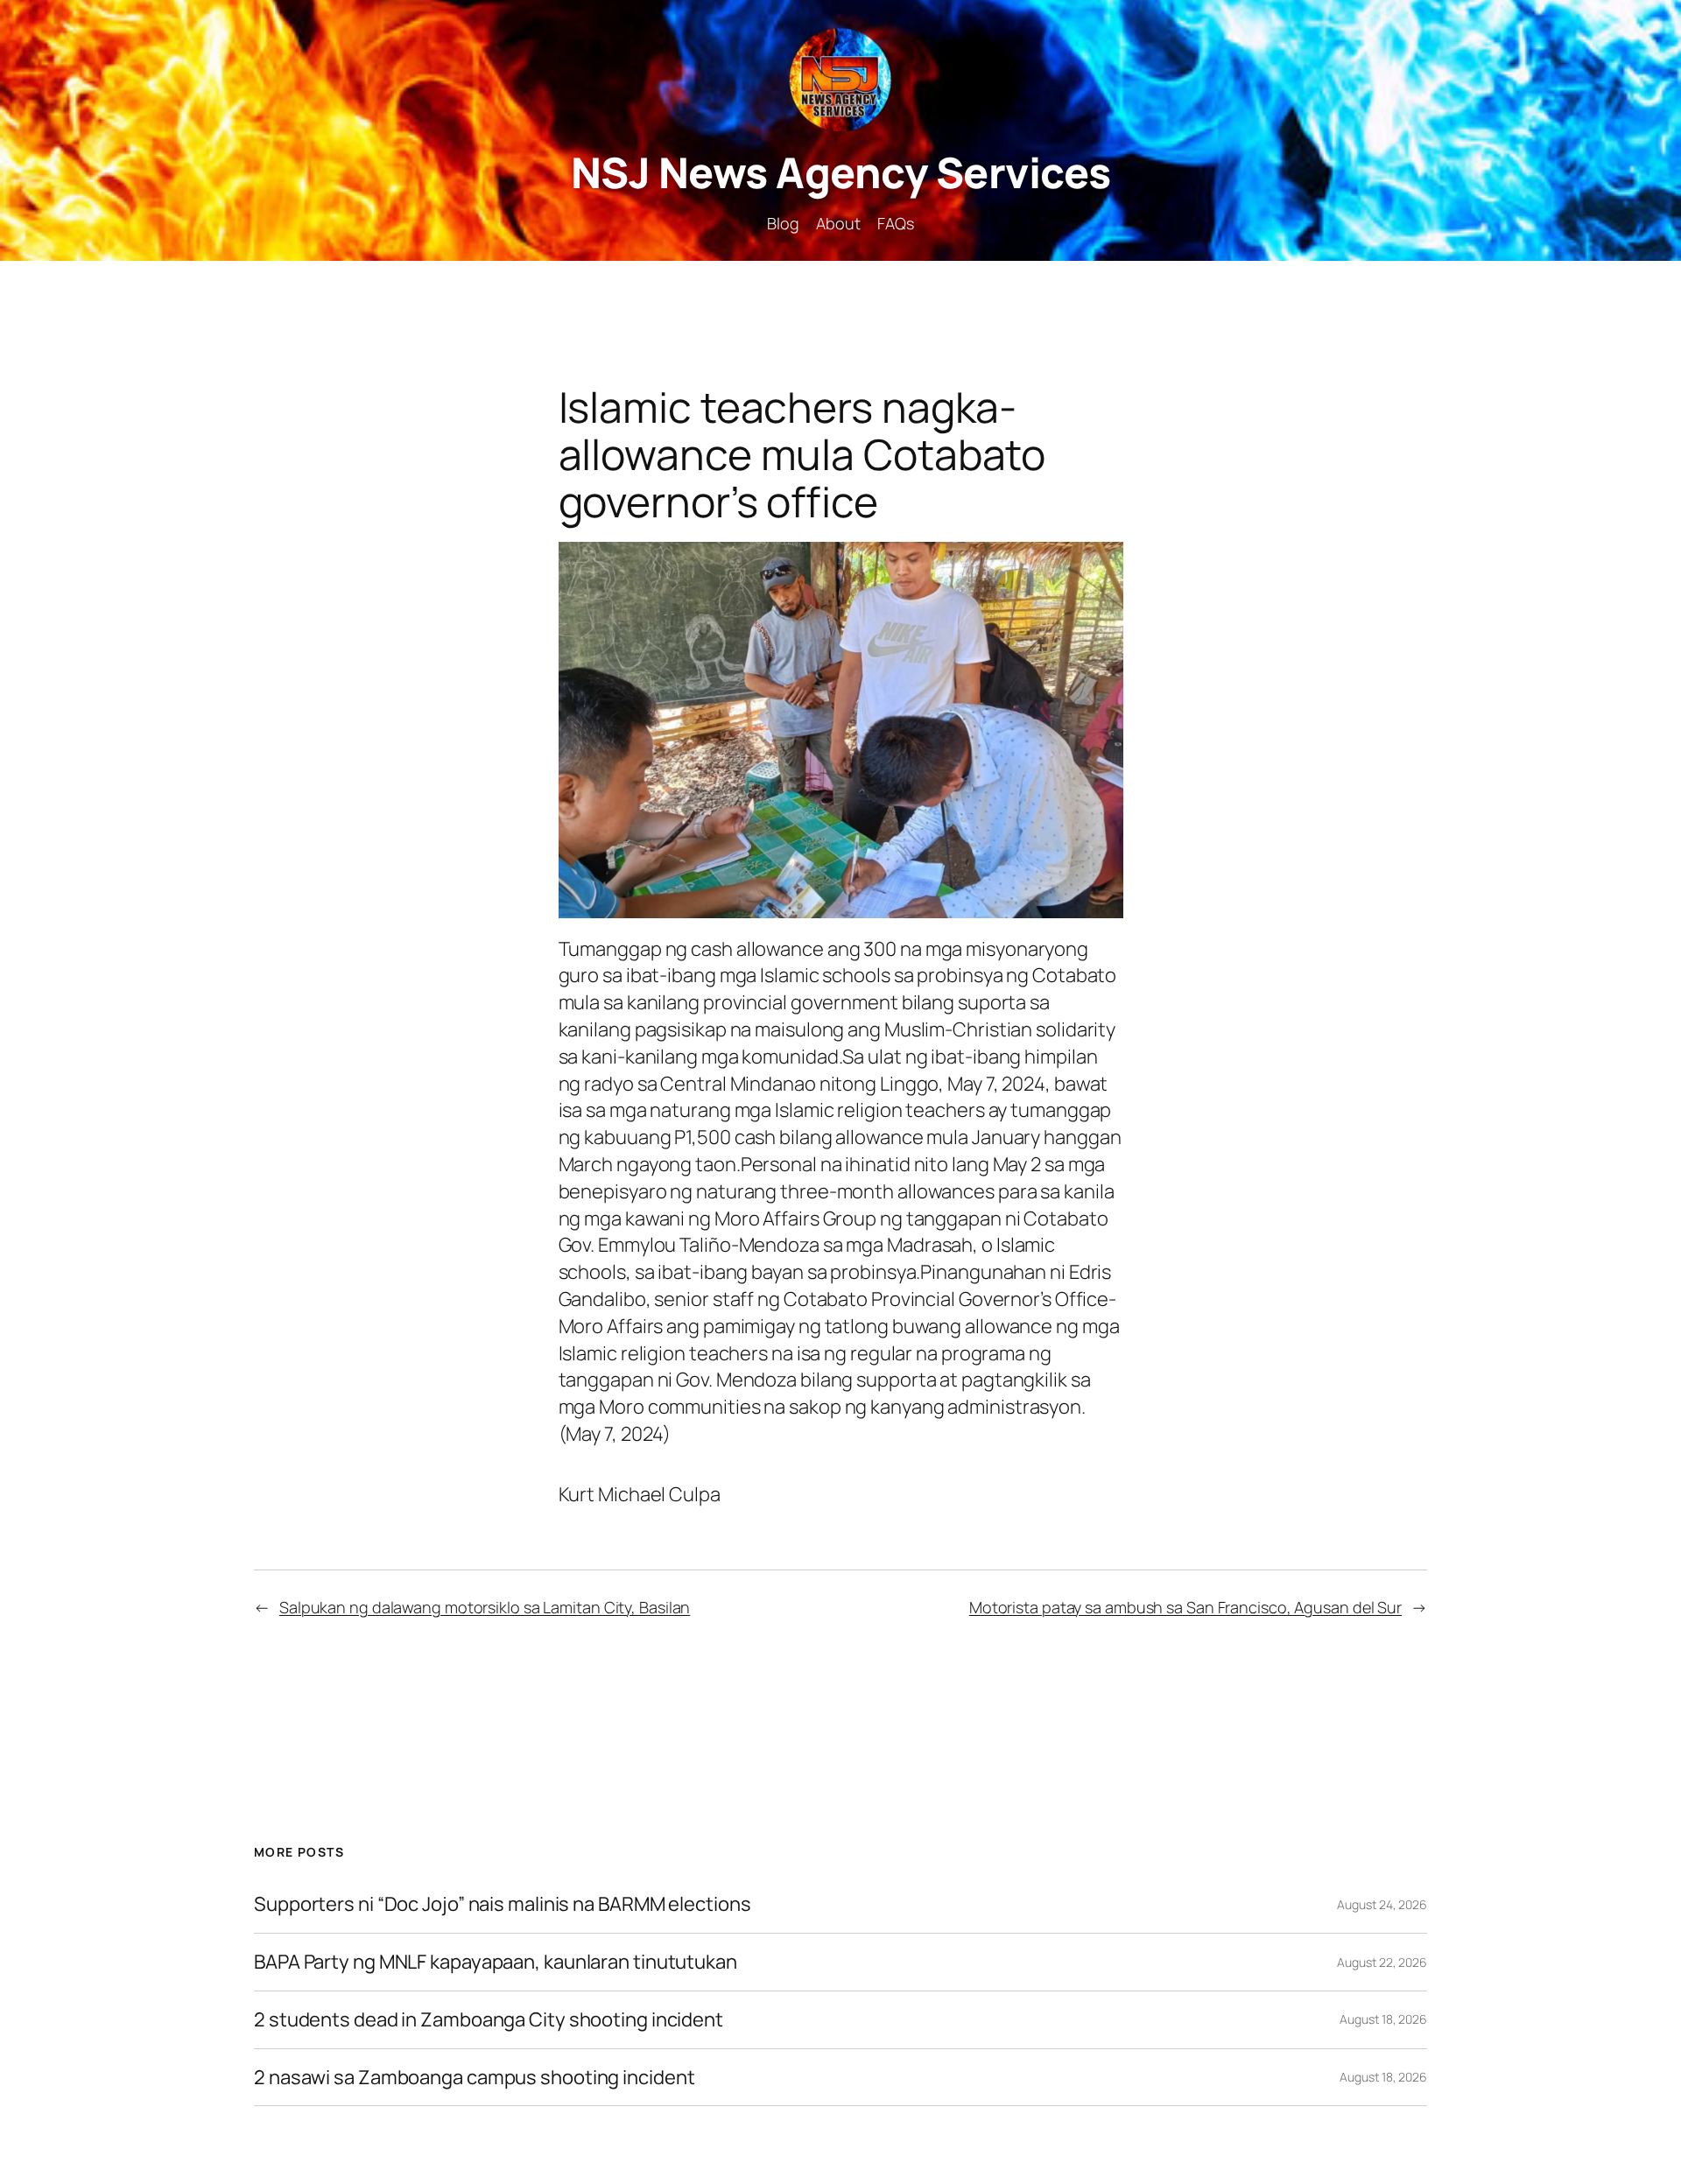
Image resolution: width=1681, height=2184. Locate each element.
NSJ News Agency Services (841, 172)
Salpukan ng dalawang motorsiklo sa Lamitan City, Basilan (485, 1607)
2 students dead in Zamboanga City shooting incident (489, 2020)
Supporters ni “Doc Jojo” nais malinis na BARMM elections (502, 1904)
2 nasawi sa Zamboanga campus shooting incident (474, 2078)
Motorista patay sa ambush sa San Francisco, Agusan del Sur (1185, 1607)
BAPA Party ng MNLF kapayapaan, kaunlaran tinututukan (496, 1962)
